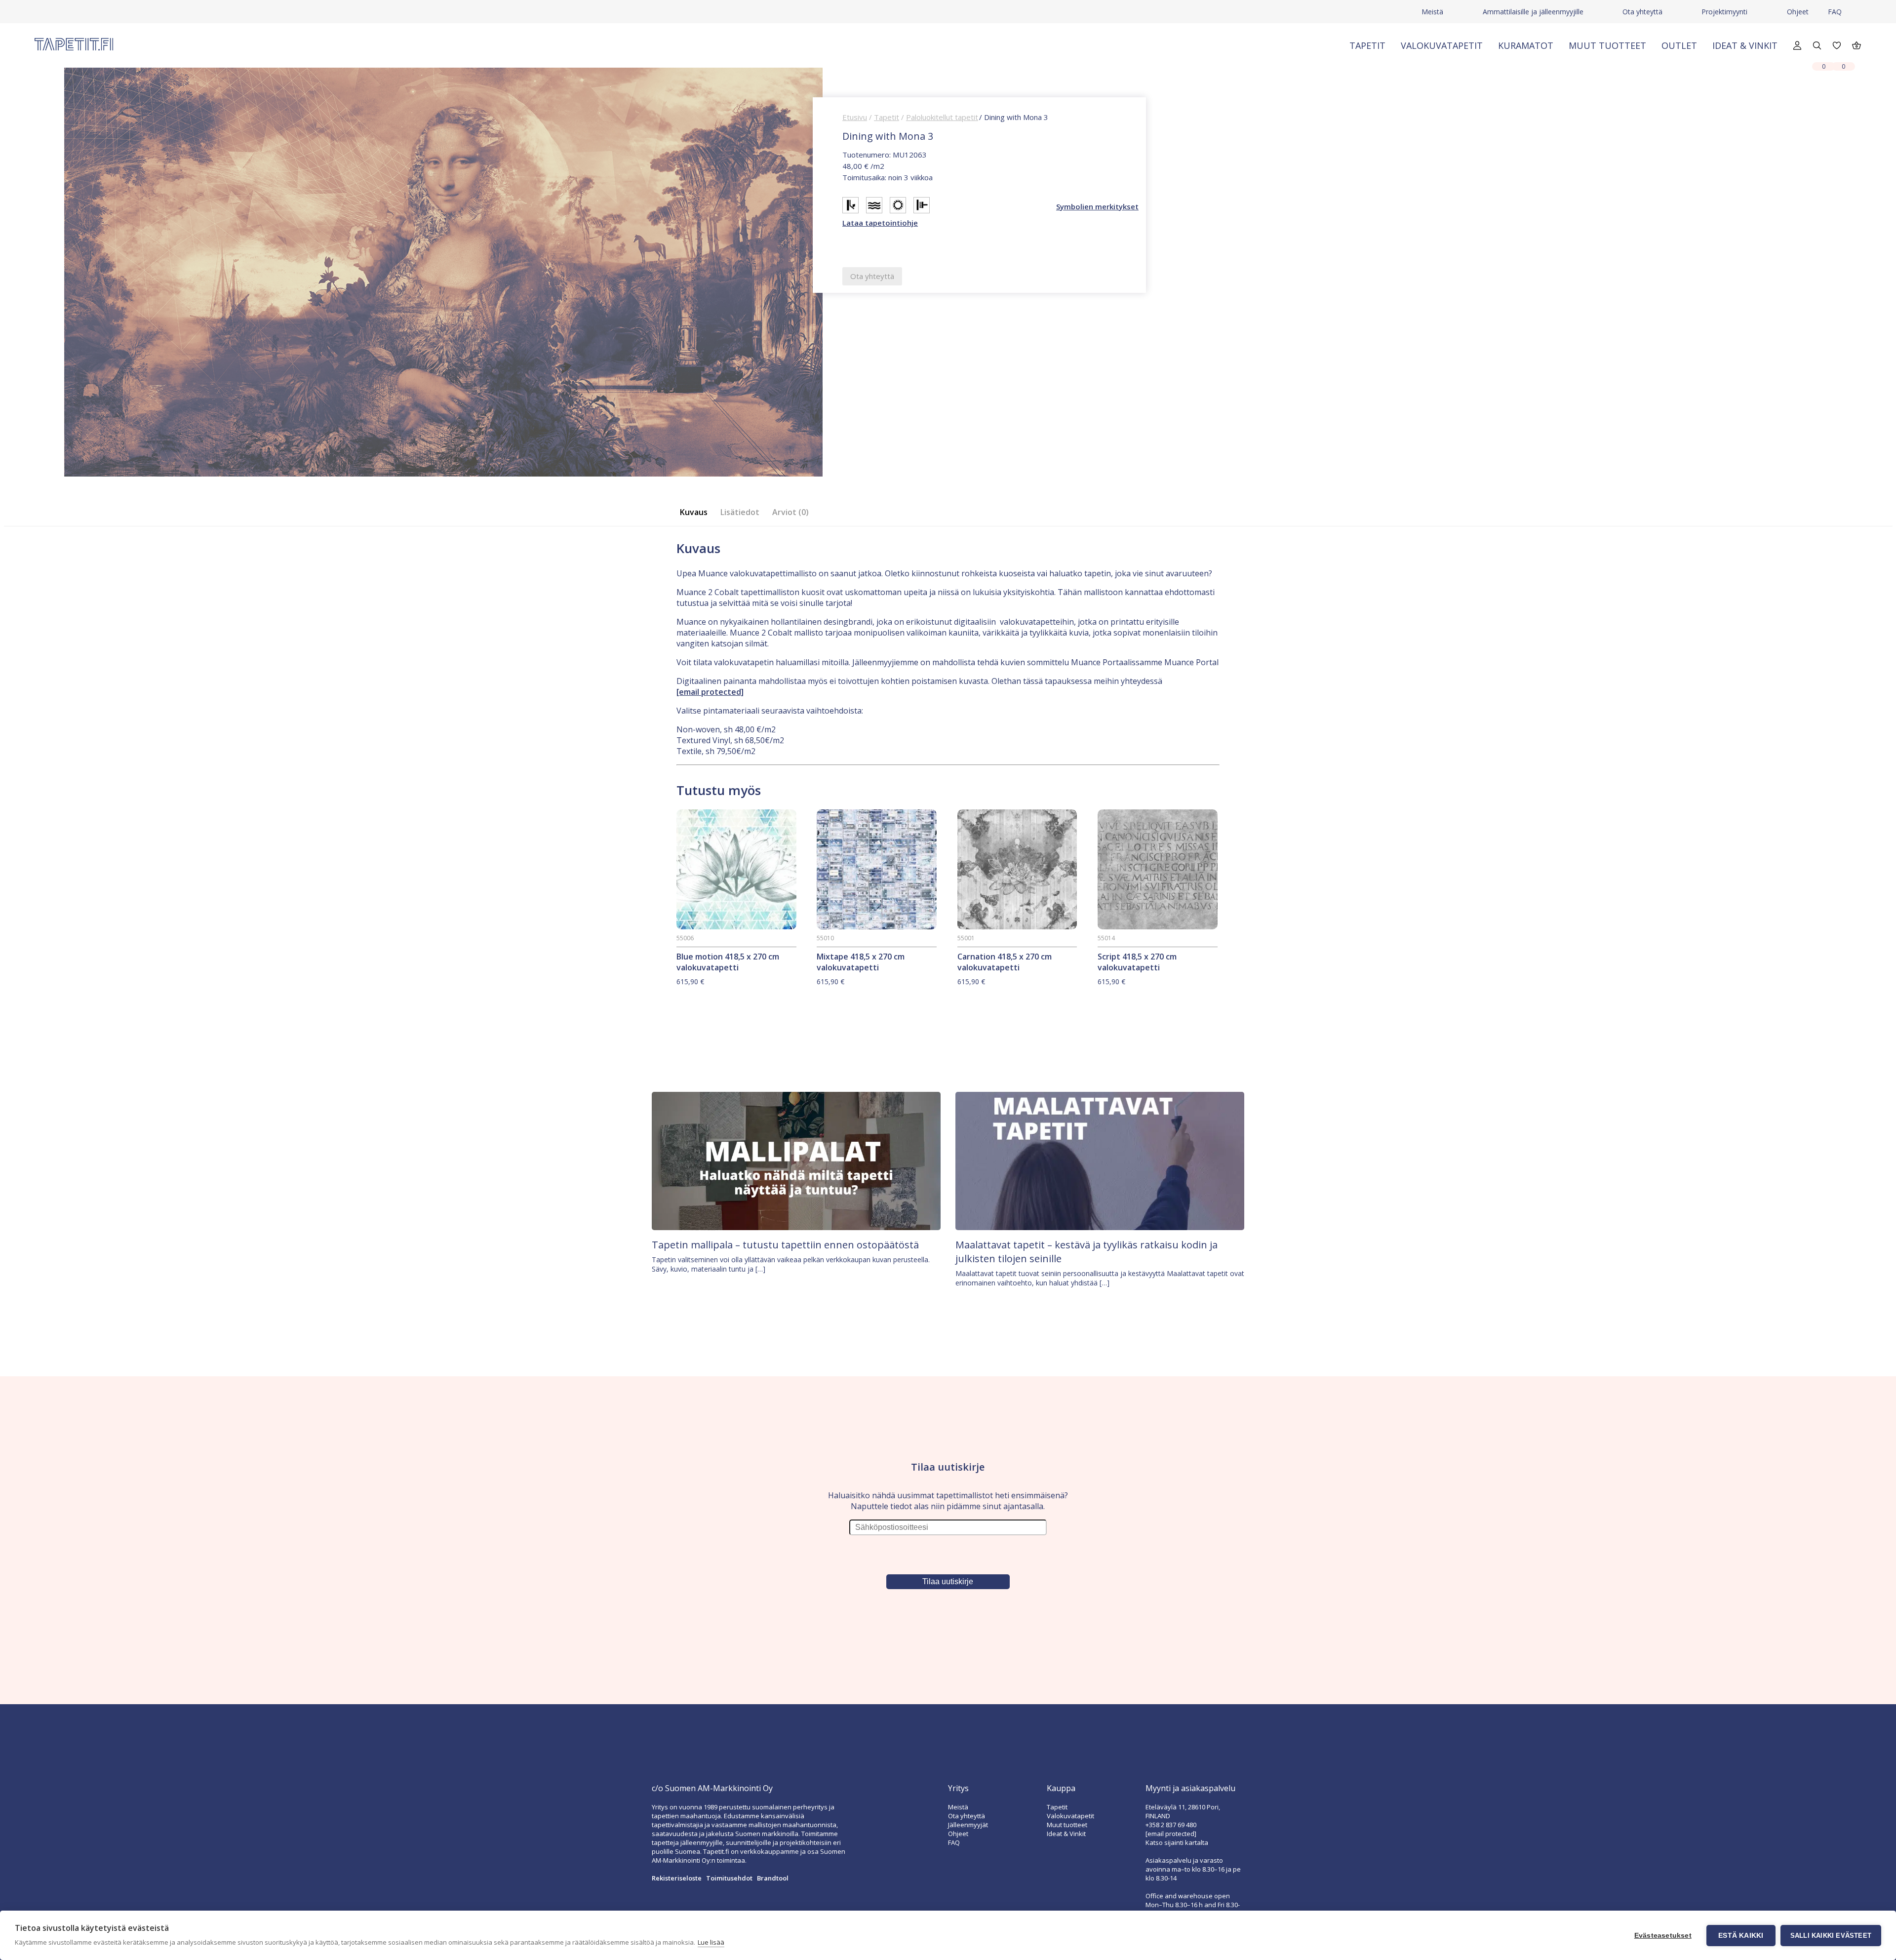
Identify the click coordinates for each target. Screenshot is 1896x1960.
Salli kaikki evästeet (1831, 1936)
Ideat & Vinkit (1745, 45)
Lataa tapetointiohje (880, 223)
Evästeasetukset (1663, 1936)
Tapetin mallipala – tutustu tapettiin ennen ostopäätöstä (785, 1245)
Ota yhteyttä (1642, 12)
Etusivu (855, 117)
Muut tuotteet (1607, 45)
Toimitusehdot (729, 1878)
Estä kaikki (1741, 1936)
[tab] (697, 512)
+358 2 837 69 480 (1171, 1825)
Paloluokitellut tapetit (942, 117)
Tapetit (1367, 45)
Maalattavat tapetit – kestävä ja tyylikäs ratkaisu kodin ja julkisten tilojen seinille (1086, 1252)
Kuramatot (1526, 45)
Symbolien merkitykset (1097, 206)
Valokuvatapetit (1442, 45)
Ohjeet (1798, 12)
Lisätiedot (740, 512)
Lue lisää (711, 1942)
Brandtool (773, 1878)
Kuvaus (694, 512)
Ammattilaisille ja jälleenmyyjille (1533, 12)
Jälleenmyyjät (968, 1825)
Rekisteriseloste (677, 1878)
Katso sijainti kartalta (1177, 1842)
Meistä (1432, 12)
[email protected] (710, 692)
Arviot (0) (790, 512)
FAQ (1835, 12)
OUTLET (1679, 45)
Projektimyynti (1724, 12)
